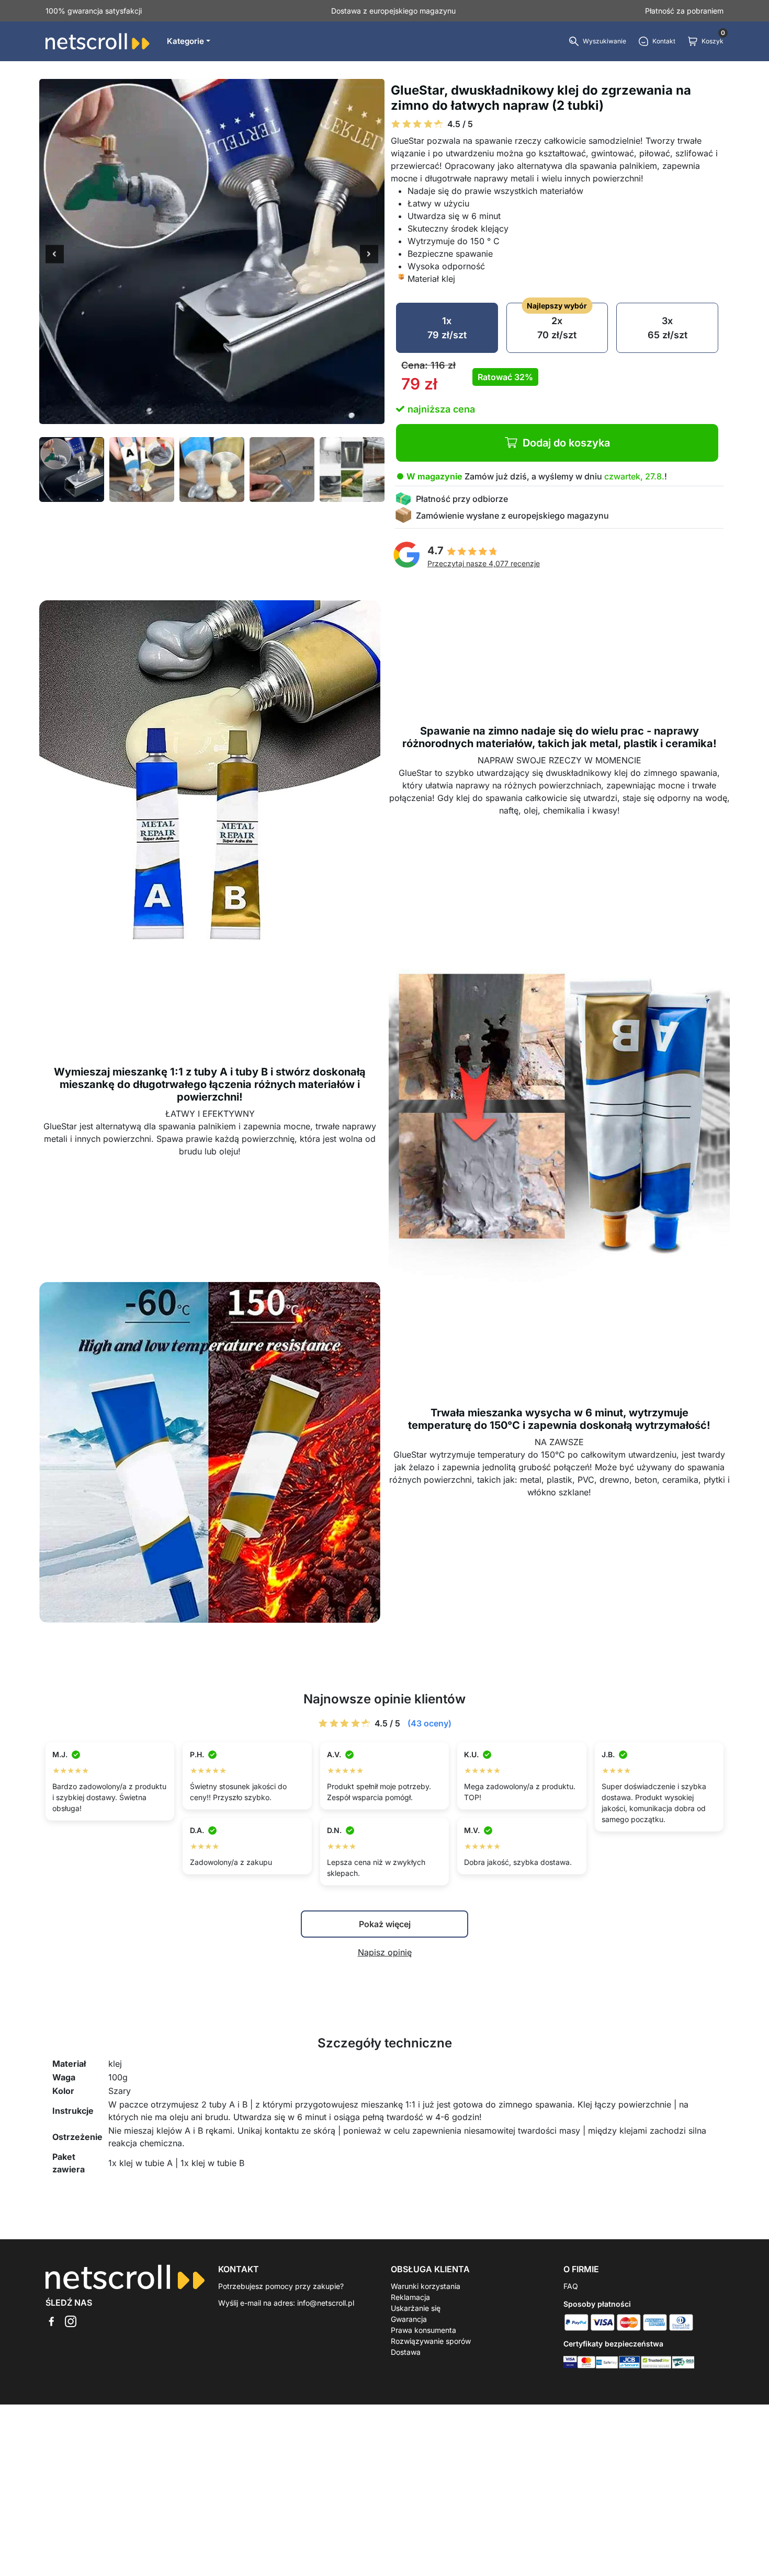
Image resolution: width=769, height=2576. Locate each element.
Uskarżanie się (416, 2308)
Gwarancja (409, 2319)
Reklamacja (410, 2297)
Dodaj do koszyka (566, 443)
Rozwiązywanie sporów (431, 2341)
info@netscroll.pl (326, 2303)
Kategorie (185, 41)
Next (369, 255)
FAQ (571, 2286)
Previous (55, 255)
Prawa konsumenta (423, 2330)
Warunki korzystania (426, 2286)
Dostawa (406, 2352)
